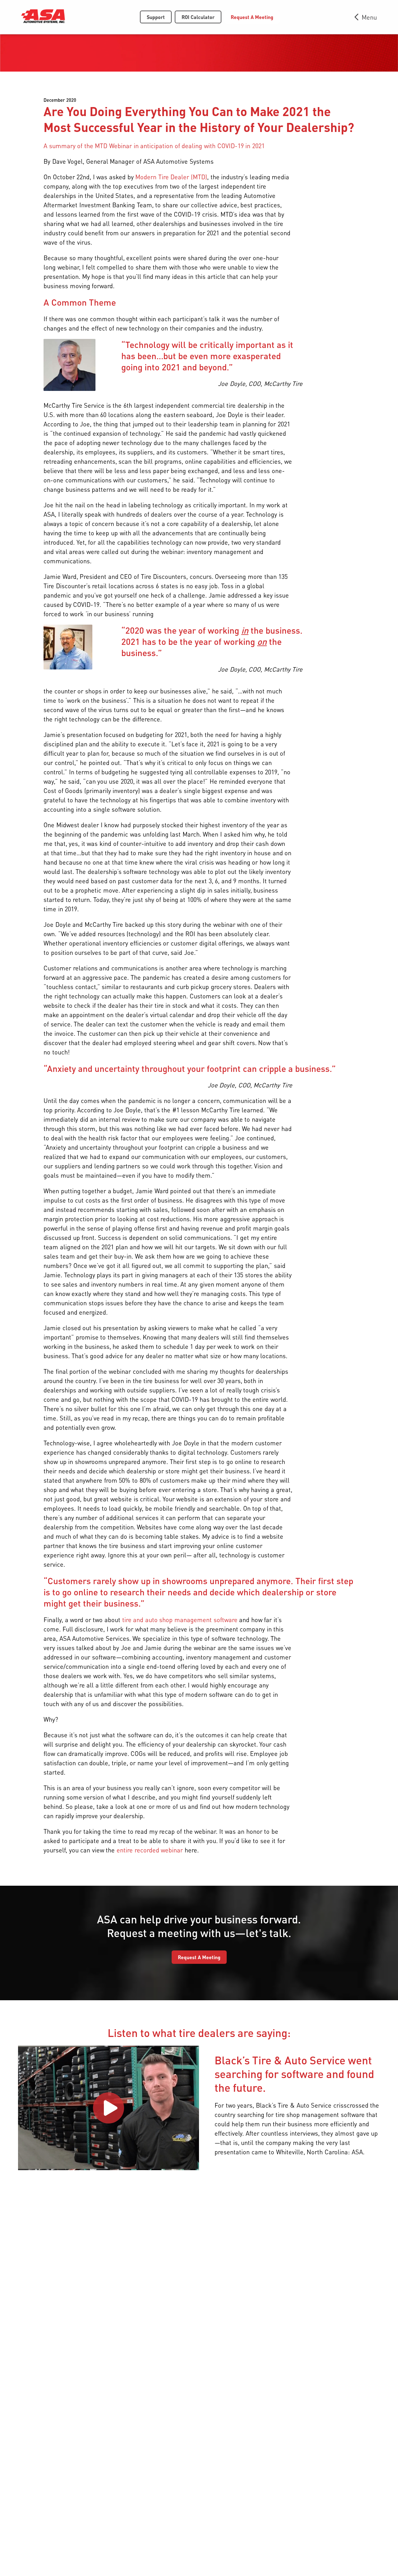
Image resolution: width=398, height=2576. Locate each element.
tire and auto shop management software (180, 1620)
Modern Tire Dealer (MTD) (171, 177)
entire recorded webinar (150, 1850)
